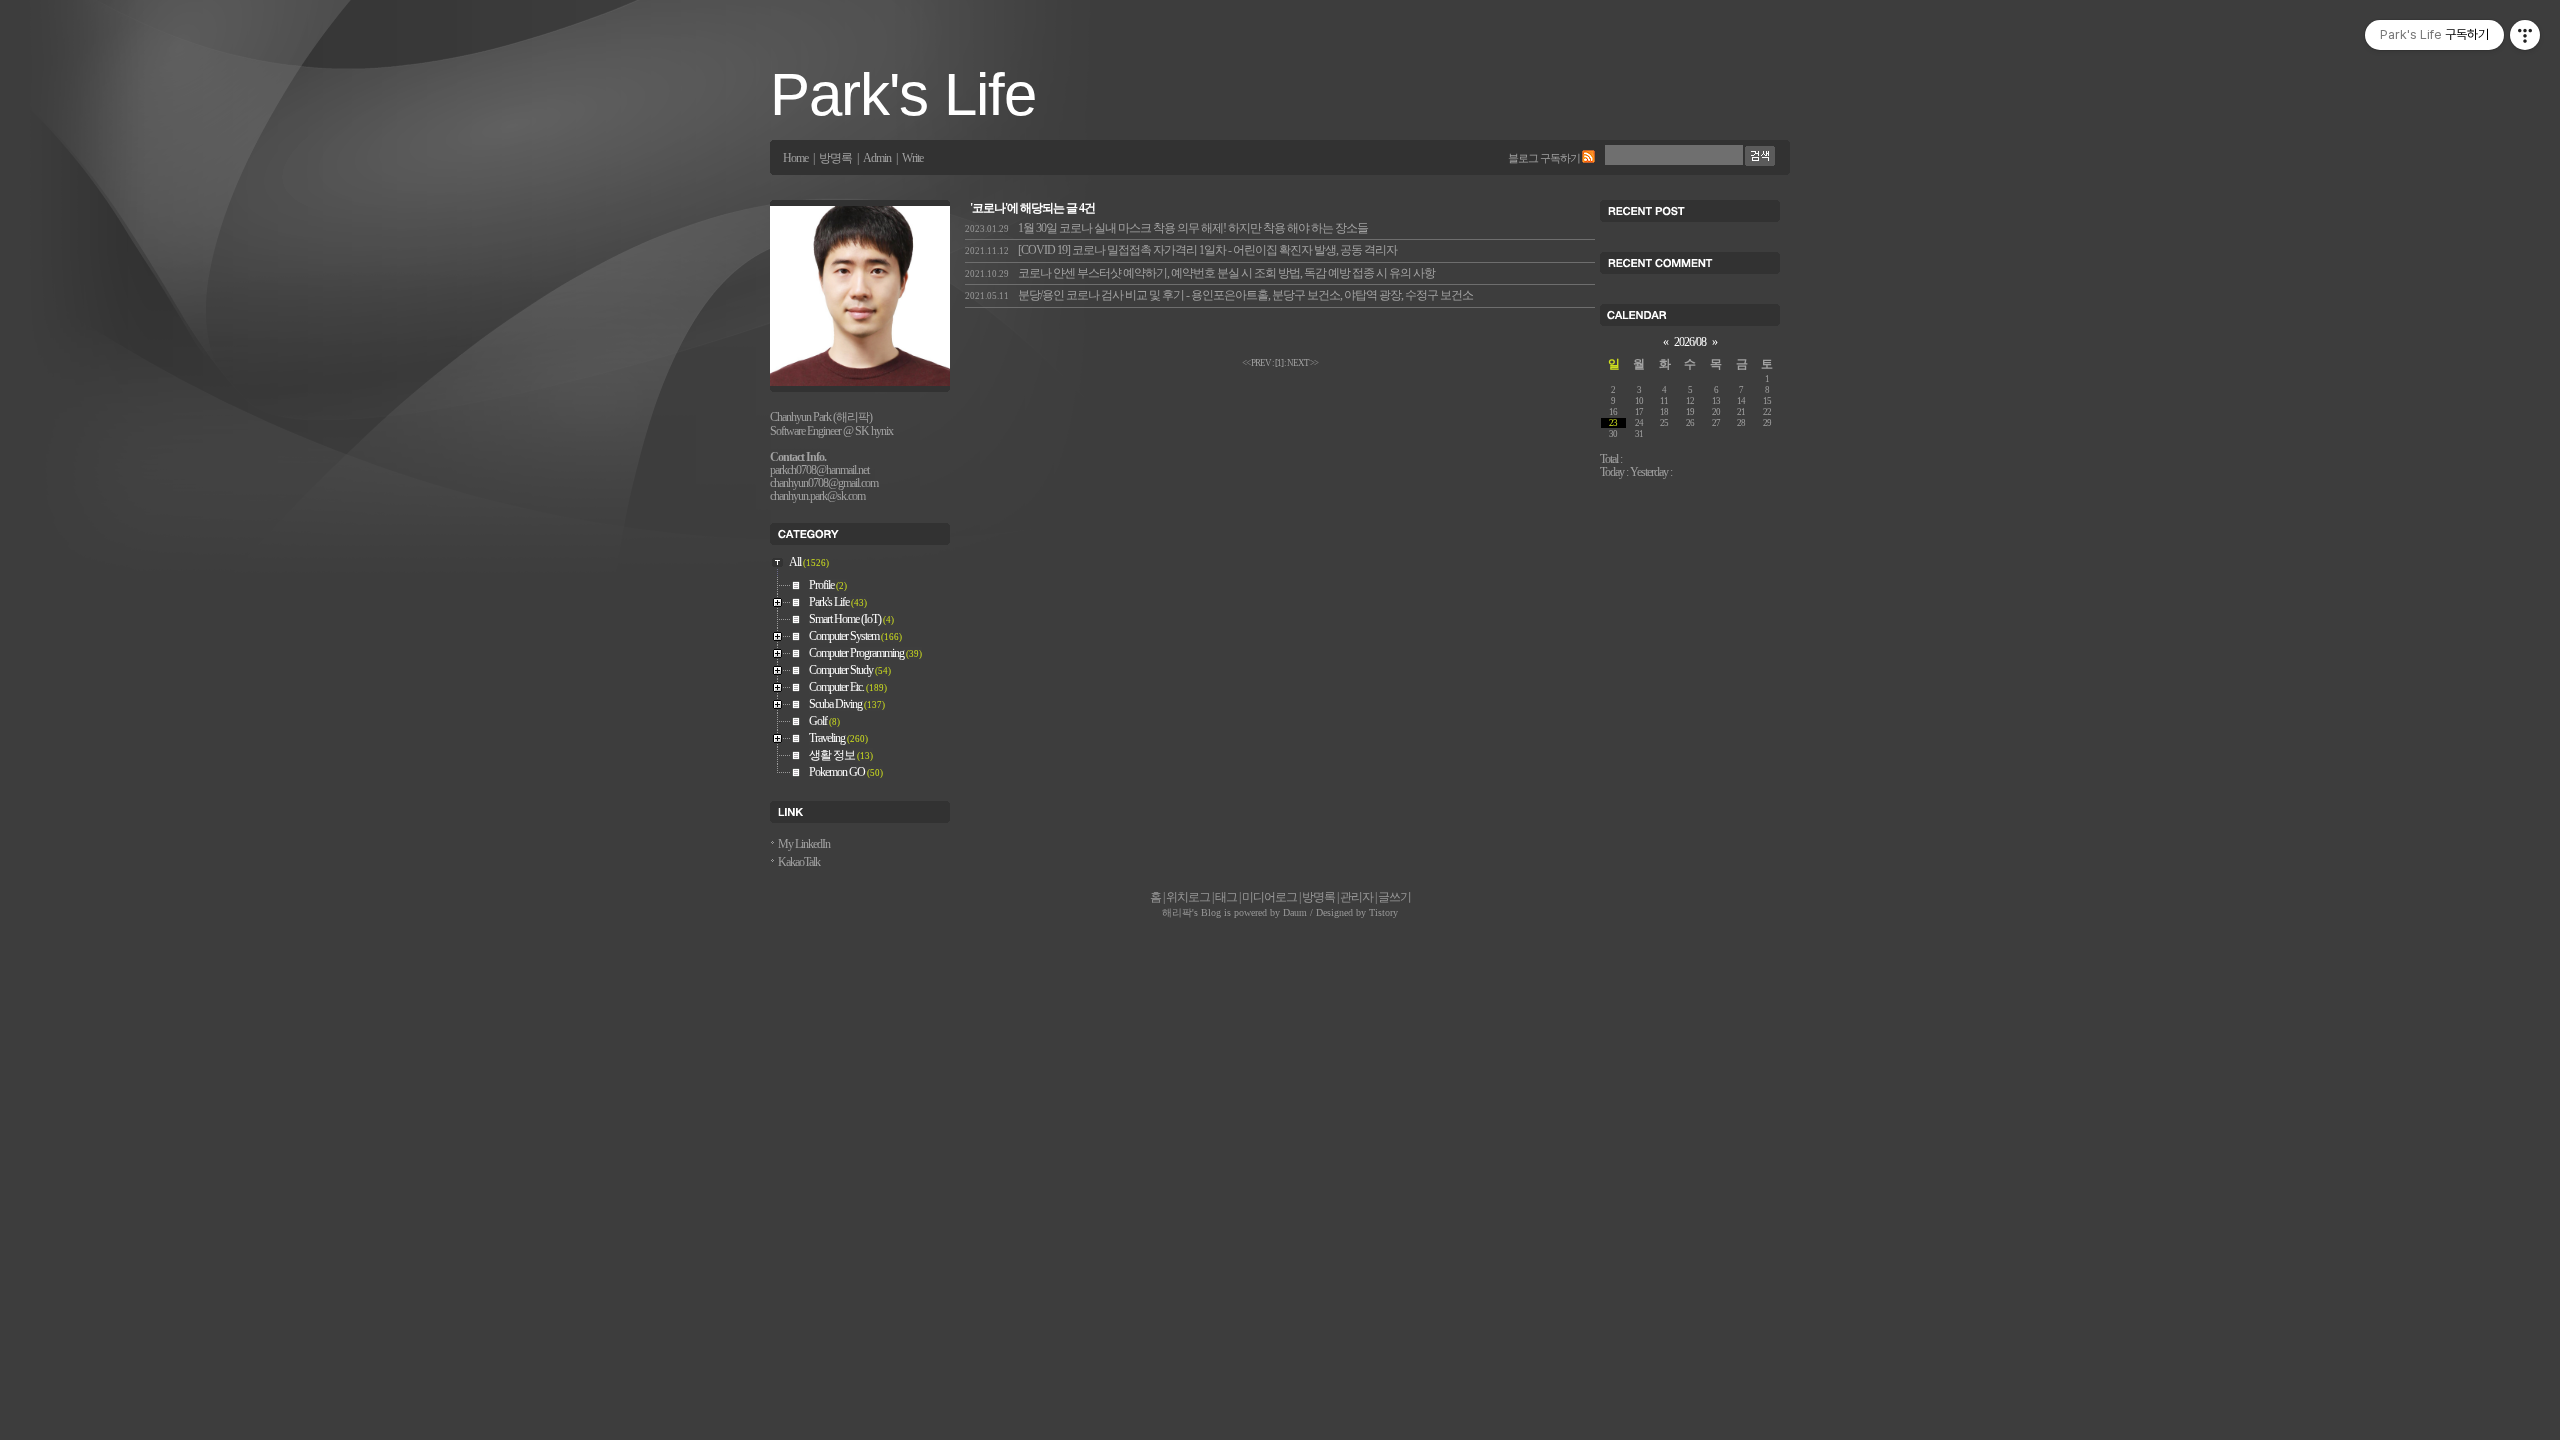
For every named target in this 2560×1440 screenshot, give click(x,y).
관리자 (1356, 897)
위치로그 (1188, 897)
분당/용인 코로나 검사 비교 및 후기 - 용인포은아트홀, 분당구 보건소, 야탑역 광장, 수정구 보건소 (1219, 295)
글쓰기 (1394, 897)
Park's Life (903, 94)
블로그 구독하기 (1544, 158)
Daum (1295, 912)
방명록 (835, 158)
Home (795, 158)
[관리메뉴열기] (2525, 35)
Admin (877, 158)
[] (1279, 363)
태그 (1226, 897)
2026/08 (1690, 342)
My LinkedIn (804, 844)
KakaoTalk (799, 862)
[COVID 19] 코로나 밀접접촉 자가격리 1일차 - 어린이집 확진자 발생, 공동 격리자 (1181, 250)
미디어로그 (1269, 897)
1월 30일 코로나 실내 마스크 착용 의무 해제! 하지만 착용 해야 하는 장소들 (1166, 228)
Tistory (1383, 912)
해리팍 (1177, 912)
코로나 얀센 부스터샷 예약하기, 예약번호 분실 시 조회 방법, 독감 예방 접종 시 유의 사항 (1200, 273)
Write (912, 158)
